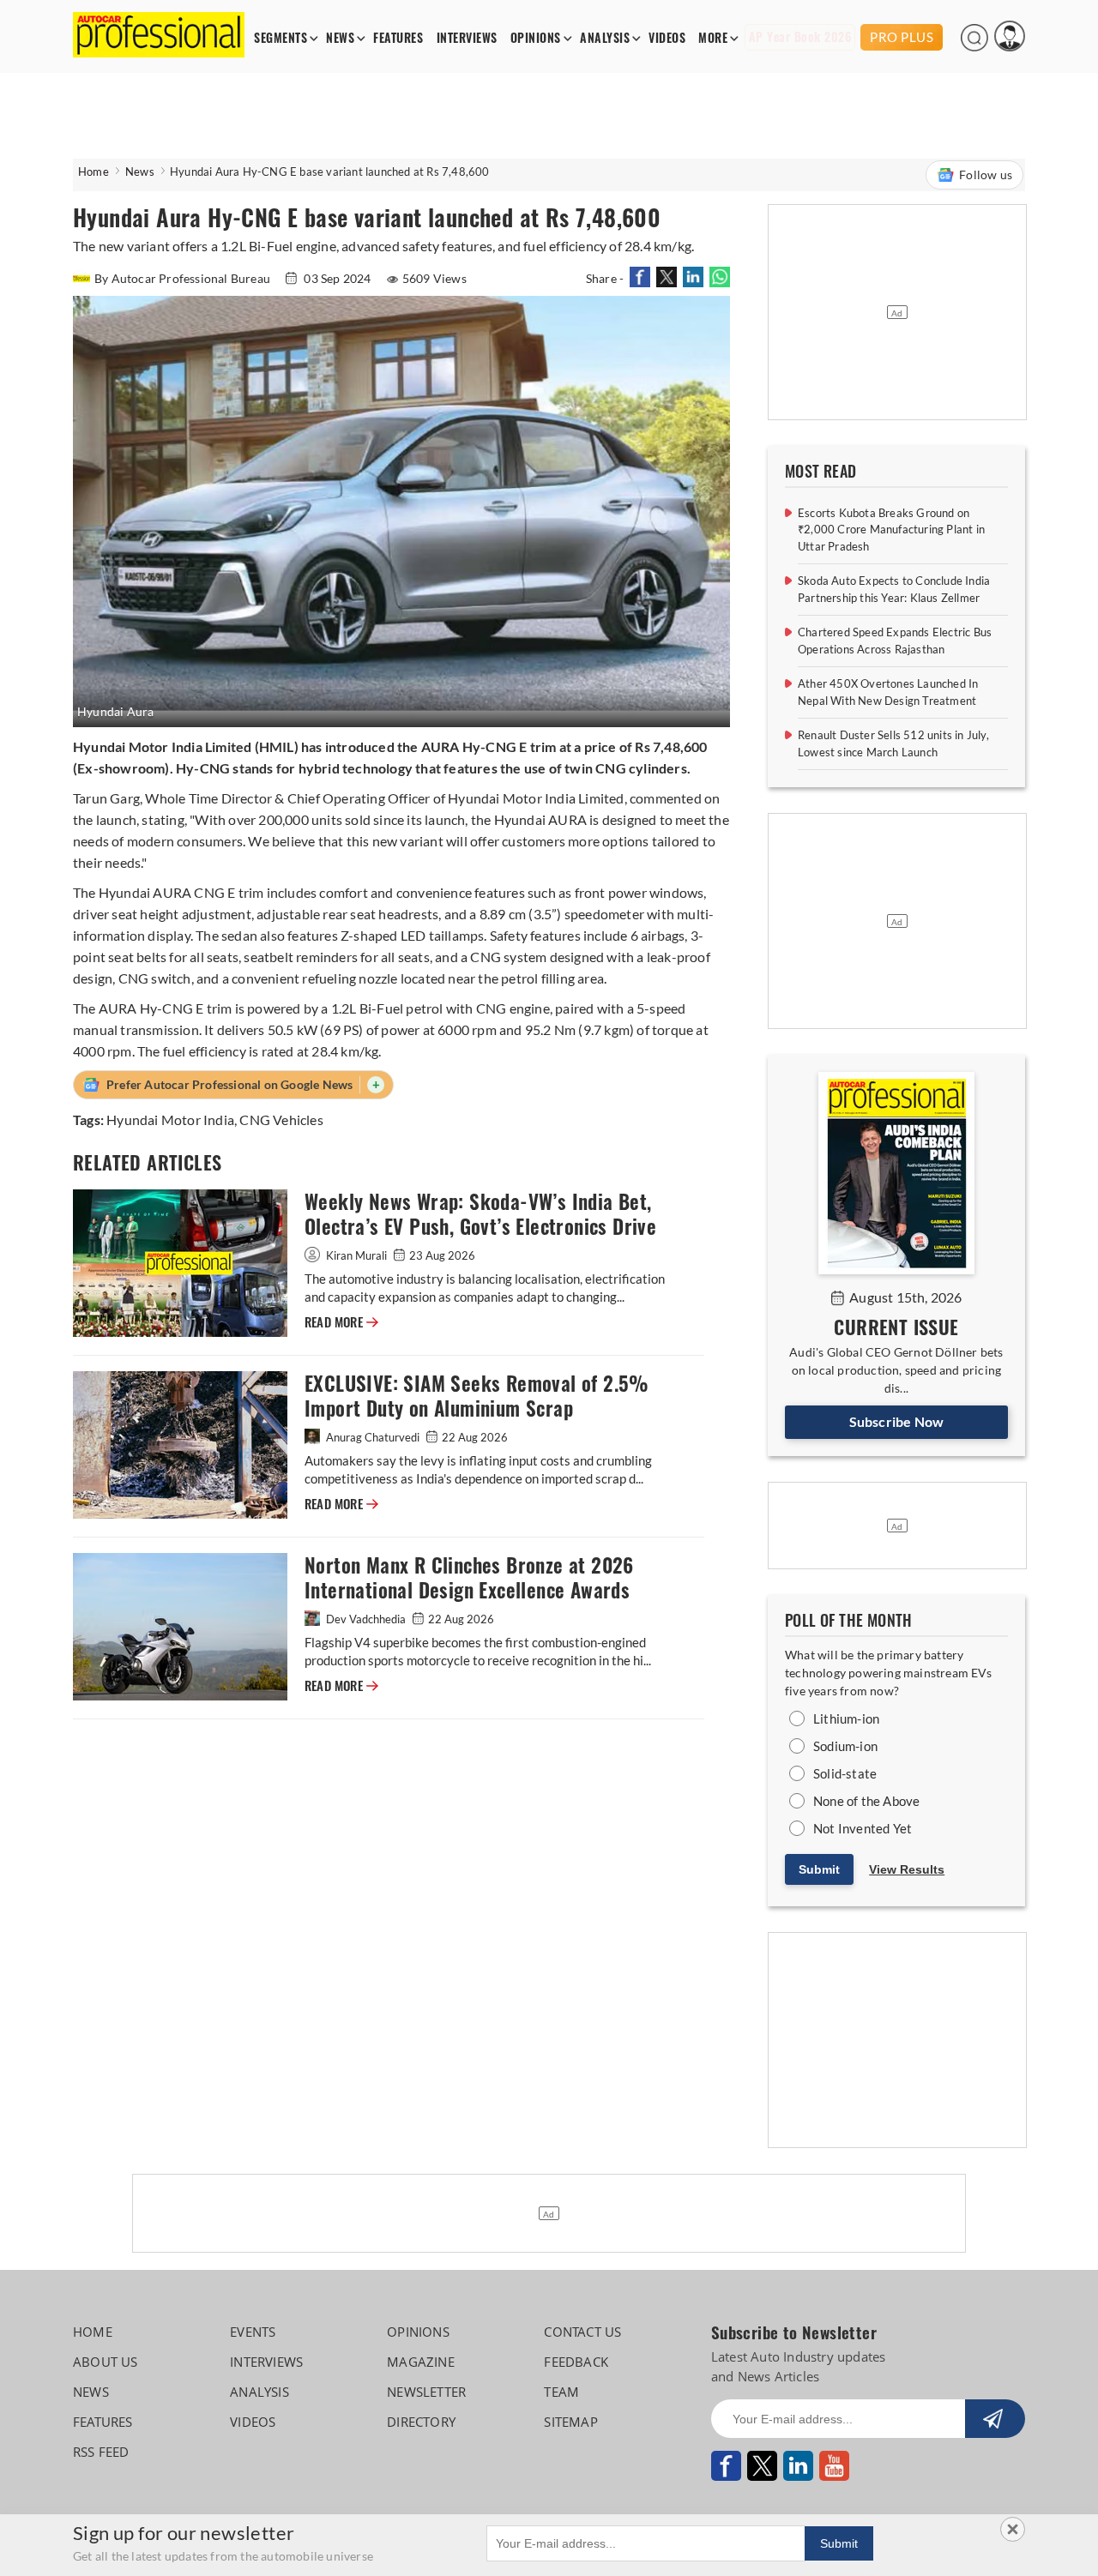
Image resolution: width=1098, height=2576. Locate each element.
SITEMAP (570, 2422)
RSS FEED (101, 2452)
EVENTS (253, 2332)
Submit (819, 1869)
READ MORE (341, 1322)
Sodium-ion (845, 1746)
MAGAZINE (421, 2362)
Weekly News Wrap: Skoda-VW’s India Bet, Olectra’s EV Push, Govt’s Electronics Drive (480, 1214)
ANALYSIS (605, 38)
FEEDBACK (576, 2362)
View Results (907, 1869)
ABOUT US (106, 2362)
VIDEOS (667, 38)
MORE (713, 38)
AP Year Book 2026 (800, 37)
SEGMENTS (281, 38)
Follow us (986, 175)
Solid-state (845, 1773)
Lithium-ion (846, 1718)
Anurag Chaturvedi (373, 1437)
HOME (93, 2332)
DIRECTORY (421, 2422)
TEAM (561, 2392)
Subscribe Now (897, 1421)
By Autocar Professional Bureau (184, 278)
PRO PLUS (902, 37)
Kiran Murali (356, 1255)
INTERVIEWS (467, 38)
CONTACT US (582, 2332)
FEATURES (398, 38)
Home (94, 172)
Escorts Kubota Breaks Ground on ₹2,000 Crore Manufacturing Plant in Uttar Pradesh (891, 530)
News (140, 172)
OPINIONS (536, 38)
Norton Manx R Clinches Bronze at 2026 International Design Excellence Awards (469, 1578)
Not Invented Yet (863, 1828)
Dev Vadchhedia (366, 1619)
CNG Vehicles (281, 1119)
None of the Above (866, 1801)
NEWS (340, 38)
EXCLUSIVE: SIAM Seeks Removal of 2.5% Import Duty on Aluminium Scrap (477, 1396)
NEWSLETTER (426, 2392)
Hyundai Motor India (170, 1119)
